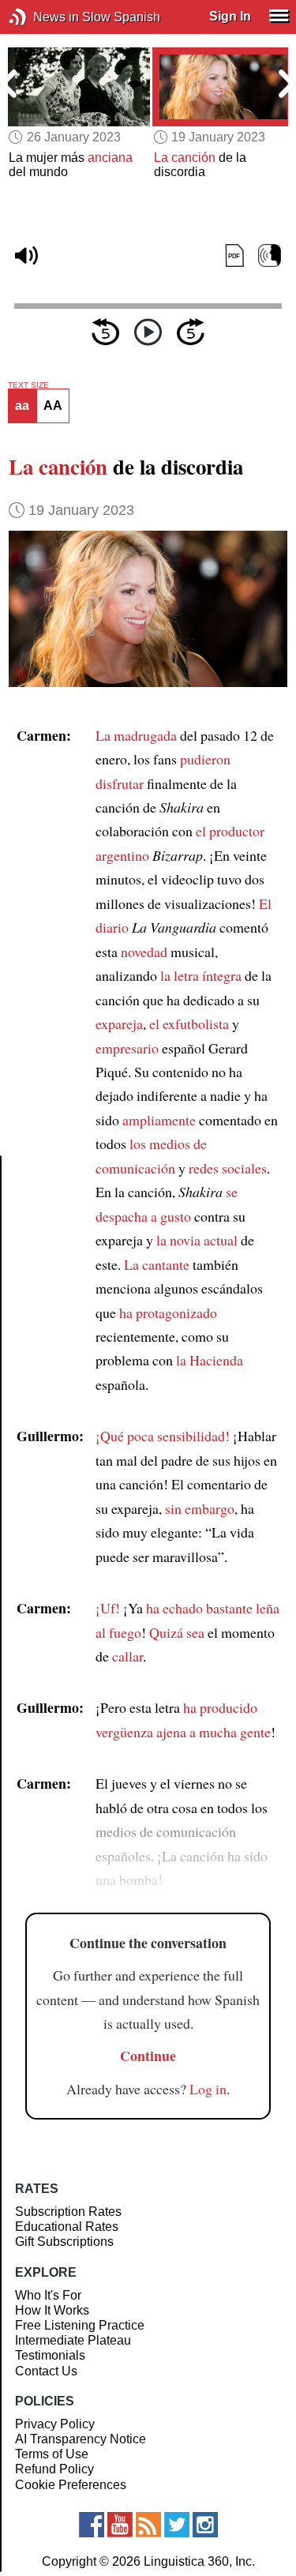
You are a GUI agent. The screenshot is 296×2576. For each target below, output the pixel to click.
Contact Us (46, 2371)
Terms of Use (52, 2454)
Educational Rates (67, 2227)
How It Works (52, 2310)
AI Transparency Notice (81, 2439)
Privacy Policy (55, 2424)
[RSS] (148, 2525)
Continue (148, 2056)
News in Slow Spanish (41, 17)
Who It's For (48, 2295)
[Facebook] (92, 2525)
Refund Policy (54, 2469)
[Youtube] (120, 2525)
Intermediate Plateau (73, 2340)
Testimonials (50, 2355)
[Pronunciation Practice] (270, 256)
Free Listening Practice (80, 2325)
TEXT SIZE (28, 385)
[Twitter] (177, 2525)
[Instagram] (205, 2525)
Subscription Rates (68, 2212)
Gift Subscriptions (64, 2242)
